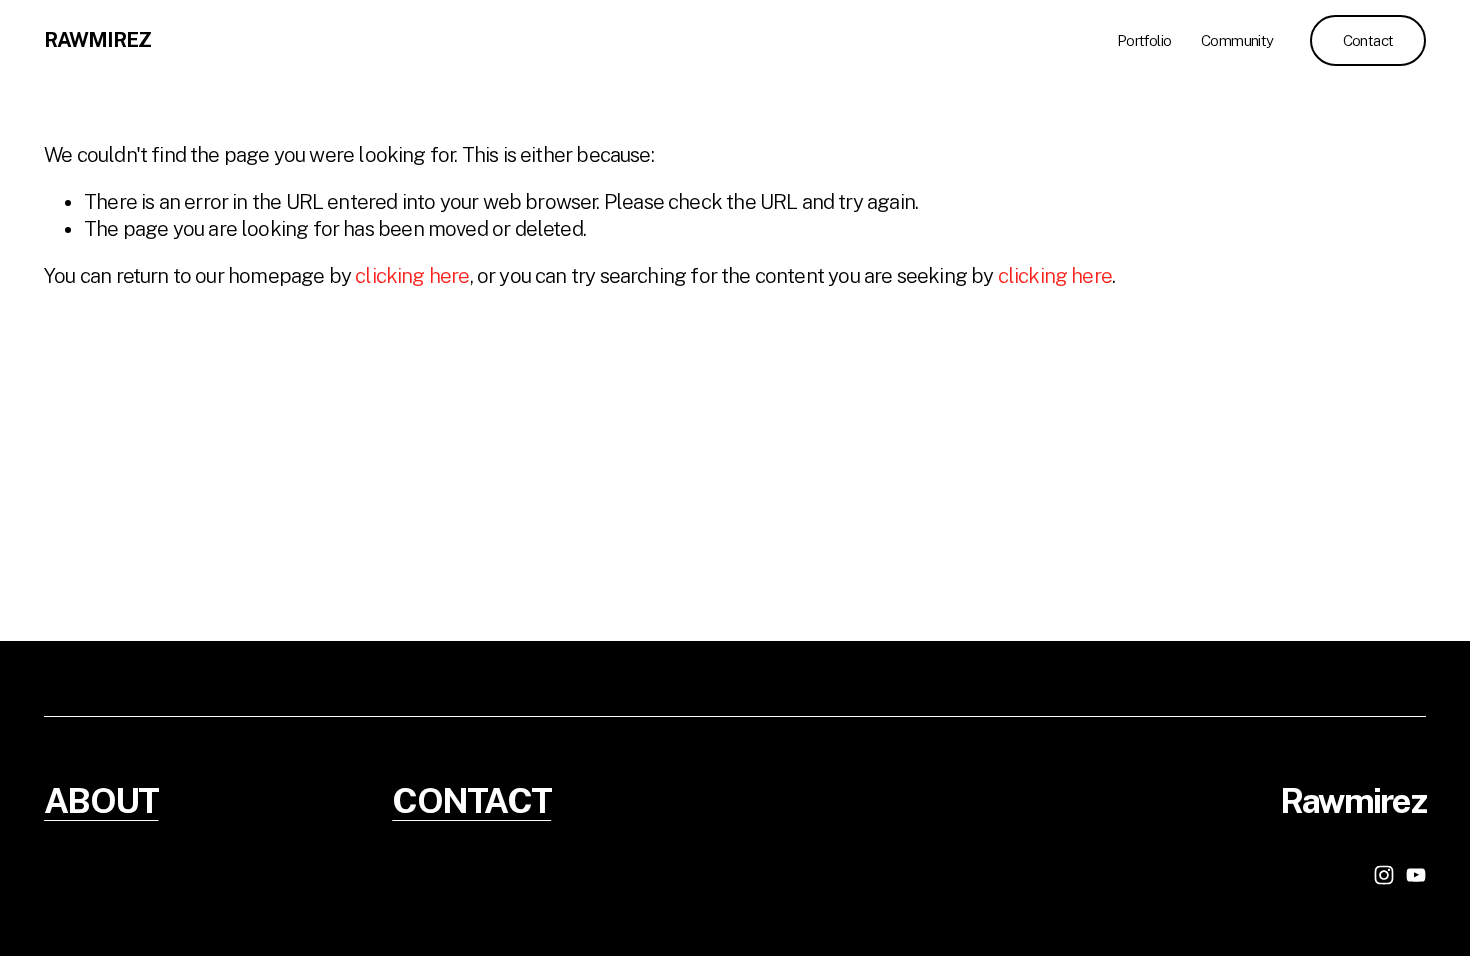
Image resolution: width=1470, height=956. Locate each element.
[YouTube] (1416, 875)
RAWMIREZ (97, 40)
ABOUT (101, 801)
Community (1237, 40)
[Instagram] (1384, 875)
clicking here (412, 276)
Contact (1368, 40)
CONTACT (471, 801)
